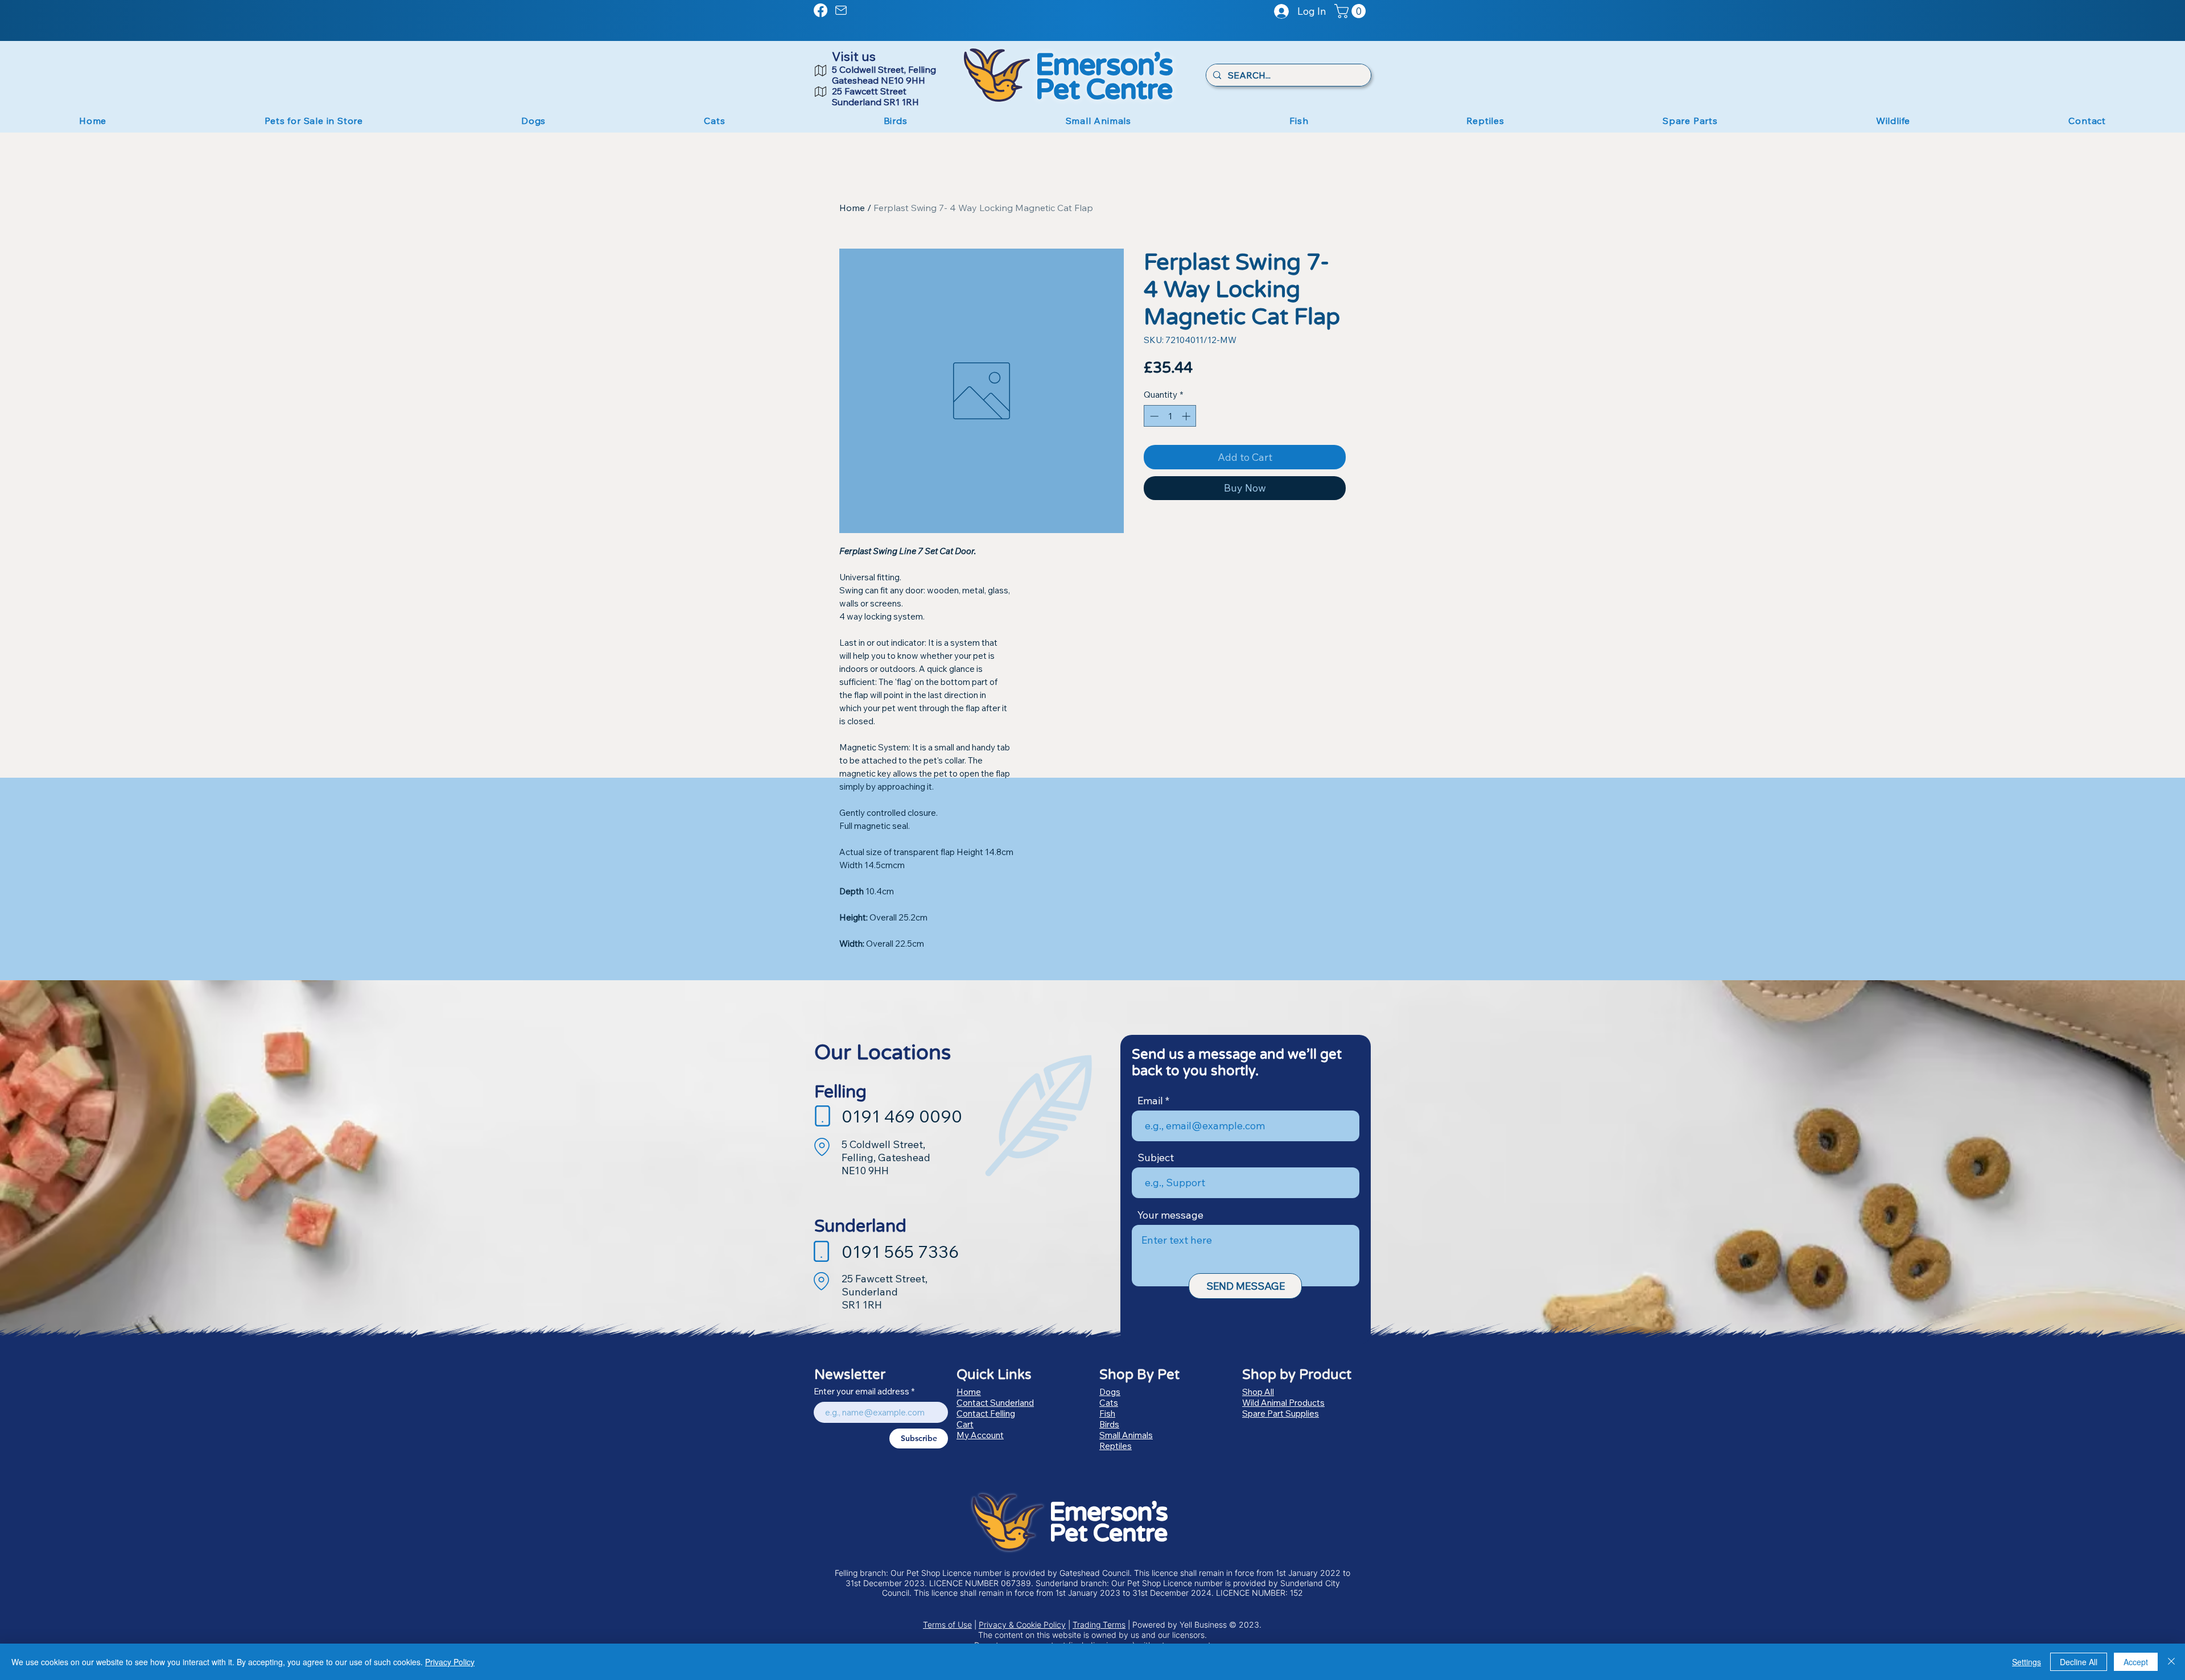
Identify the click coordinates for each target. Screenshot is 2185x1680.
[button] (1352, 11)
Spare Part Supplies (1281, 1413)
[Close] (2171, 1662)
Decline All (2079, 1662)
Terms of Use (947, 1625)
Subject (1156, 1158)
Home (852, 208)
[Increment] (1187, 416)
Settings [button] (2027, 1662)
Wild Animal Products (1283, 1403)
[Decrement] (1153, 416)
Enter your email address (861, 1391)
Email (1150, 1101)
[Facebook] (821, 10)
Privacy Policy (450, 1662)
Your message (1170, 1215)
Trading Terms (1099, 1625)
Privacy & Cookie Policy (1022, 1625)
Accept (2136, 1662)
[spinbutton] (1170, 416)
